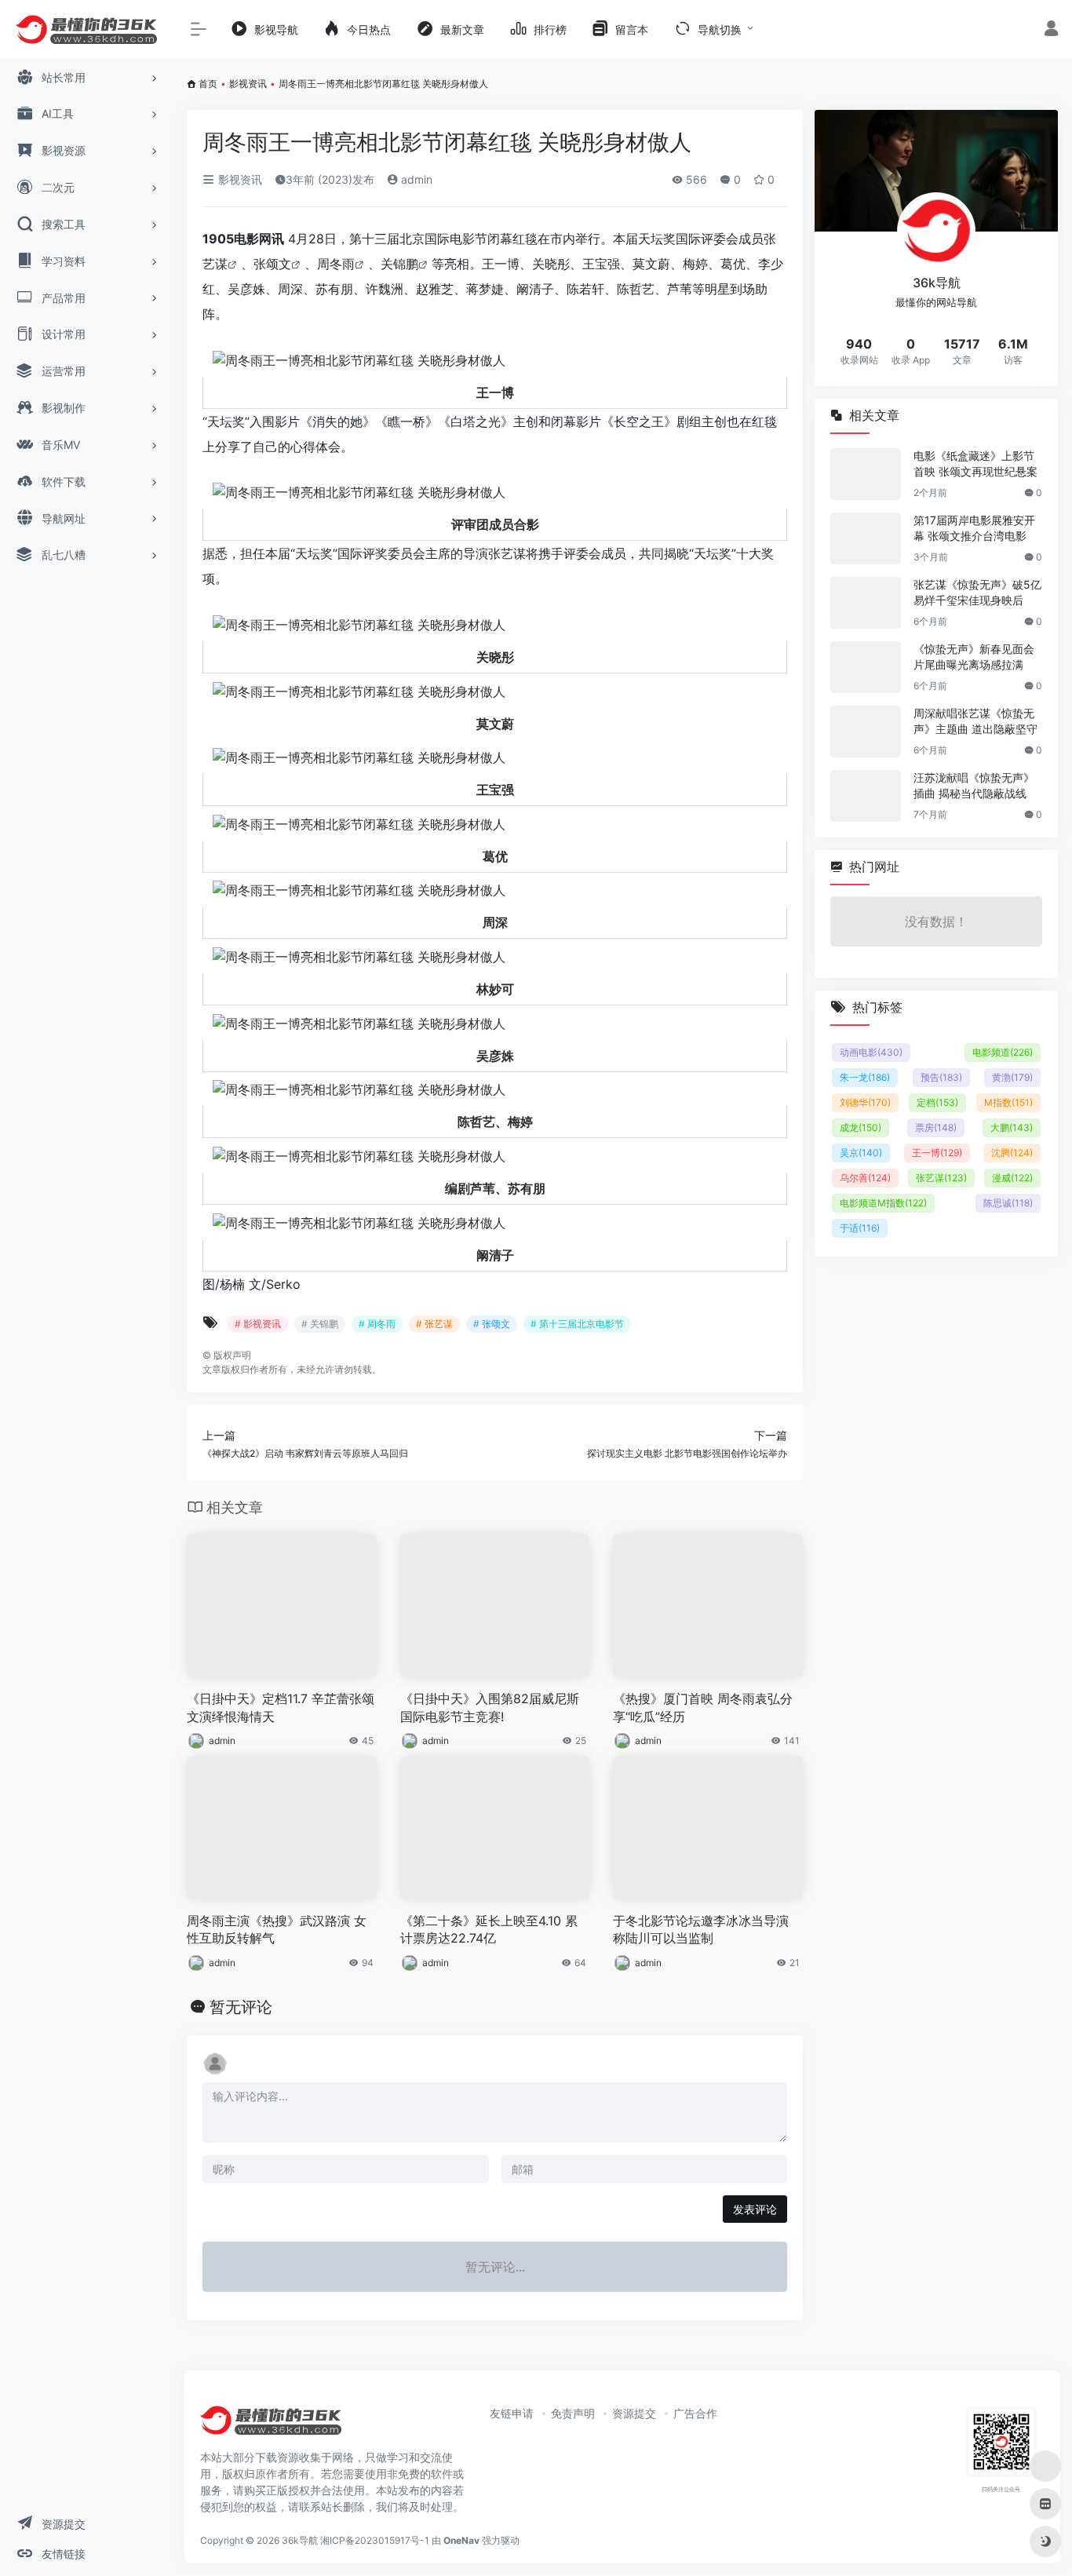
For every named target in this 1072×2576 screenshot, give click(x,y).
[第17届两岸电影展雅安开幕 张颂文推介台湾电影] (866, 538)
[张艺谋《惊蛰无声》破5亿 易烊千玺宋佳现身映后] (866, 603)
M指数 (1008, 1102)
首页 (208, 84)
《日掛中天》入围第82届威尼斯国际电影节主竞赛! (490, 1708)
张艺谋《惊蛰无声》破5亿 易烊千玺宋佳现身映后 (977, 592)
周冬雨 (336, 264)
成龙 (861, 1127)
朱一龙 (865, 1077)
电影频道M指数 (883, 1203)
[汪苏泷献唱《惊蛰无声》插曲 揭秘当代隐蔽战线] (866, 796)
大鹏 (1012, 1127)
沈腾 (1012, 1153)
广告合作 (695, 2413)
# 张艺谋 (434, 1324)
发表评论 (755, 2209)
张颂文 (272, 264)
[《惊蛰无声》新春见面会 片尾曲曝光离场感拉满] (866, 667)
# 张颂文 (492, 1324)
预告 (941, 1077)
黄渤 (1012, 1077)
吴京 (861, 1153)
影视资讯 (248, 84)
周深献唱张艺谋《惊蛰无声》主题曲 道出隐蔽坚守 (975, 721)
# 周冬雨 (377, 1324)
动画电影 (871, 1052)
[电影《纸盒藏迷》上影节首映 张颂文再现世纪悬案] (866, 474)
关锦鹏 (399, 264)
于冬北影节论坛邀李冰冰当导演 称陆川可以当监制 (701, 1930)
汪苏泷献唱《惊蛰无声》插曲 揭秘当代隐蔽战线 (974, 785)
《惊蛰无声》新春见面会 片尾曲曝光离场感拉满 (974, 657)
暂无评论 (241, 2007)
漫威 (1012, 1178)
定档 (937, 1102)
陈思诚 (1008, 1203)
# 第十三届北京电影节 (577, 1324)
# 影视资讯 (258, 1324)
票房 (936, 1127)
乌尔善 (865, 1178)
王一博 (937, 1153)
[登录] (1051, 30)
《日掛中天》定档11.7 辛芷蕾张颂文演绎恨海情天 (281, 1708)
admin (415, 179)
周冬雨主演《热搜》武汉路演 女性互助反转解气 (277, 1930)
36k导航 (300, 2540)
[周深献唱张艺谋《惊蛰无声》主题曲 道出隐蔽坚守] (866, 732)
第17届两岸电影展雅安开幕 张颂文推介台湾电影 (974, 528)
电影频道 (1003, 1052)
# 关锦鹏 (320, 1324)
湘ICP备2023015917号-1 (375, 2540)
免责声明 (573, 2413)
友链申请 (512, 2413)
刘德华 (865, 1102)
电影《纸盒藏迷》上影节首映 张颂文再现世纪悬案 (975, 463)
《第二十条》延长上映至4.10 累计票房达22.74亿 (489, 1930)
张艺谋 (941, 1178)
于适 (860, 1228)
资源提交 (634, 2413)
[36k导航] (271, 2426)
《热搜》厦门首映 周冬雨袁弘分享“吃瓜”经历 (703, 1708)
